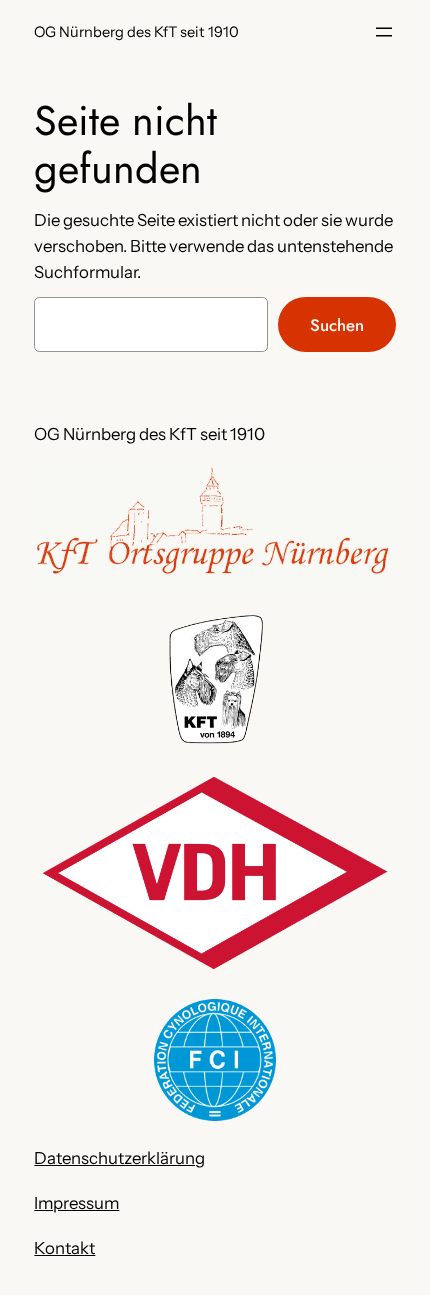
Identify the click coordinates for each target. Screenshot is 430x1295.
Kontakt (64, 1248)
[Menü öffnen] (384, 32)
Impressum (76, 1203)
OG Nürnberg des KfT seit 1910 (136, 32)
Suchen (337, 325)
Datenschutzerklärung (119, 1158)
